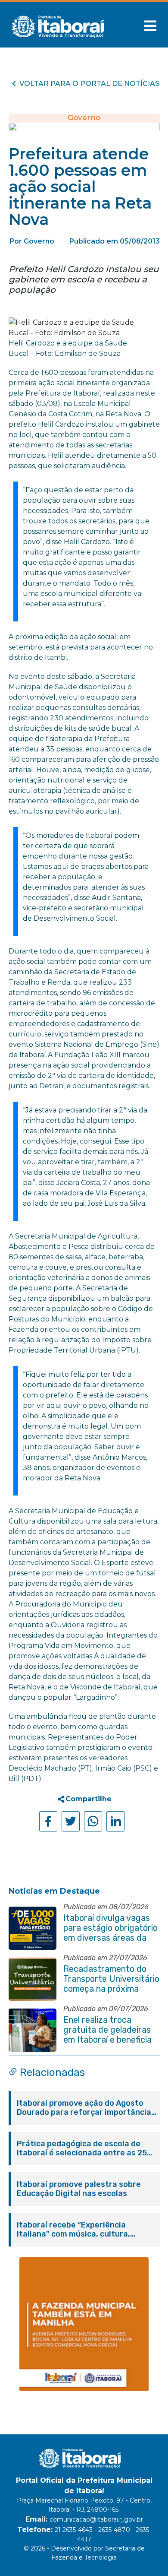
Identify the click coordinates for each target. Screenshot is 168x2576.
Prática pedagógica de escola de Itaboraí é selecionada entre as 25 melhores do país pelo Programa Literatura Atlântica (82, 2148)
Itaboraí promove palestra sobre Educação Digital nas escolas (79, 2189)
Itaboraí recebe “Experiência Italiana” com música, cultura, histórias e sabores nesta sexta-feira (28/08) (79, 2230)
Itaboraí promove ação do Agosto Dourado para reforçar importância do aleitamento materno (84, 2108)
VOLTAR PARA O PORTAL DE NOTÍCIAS (89, 84)
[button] (150, 26)
